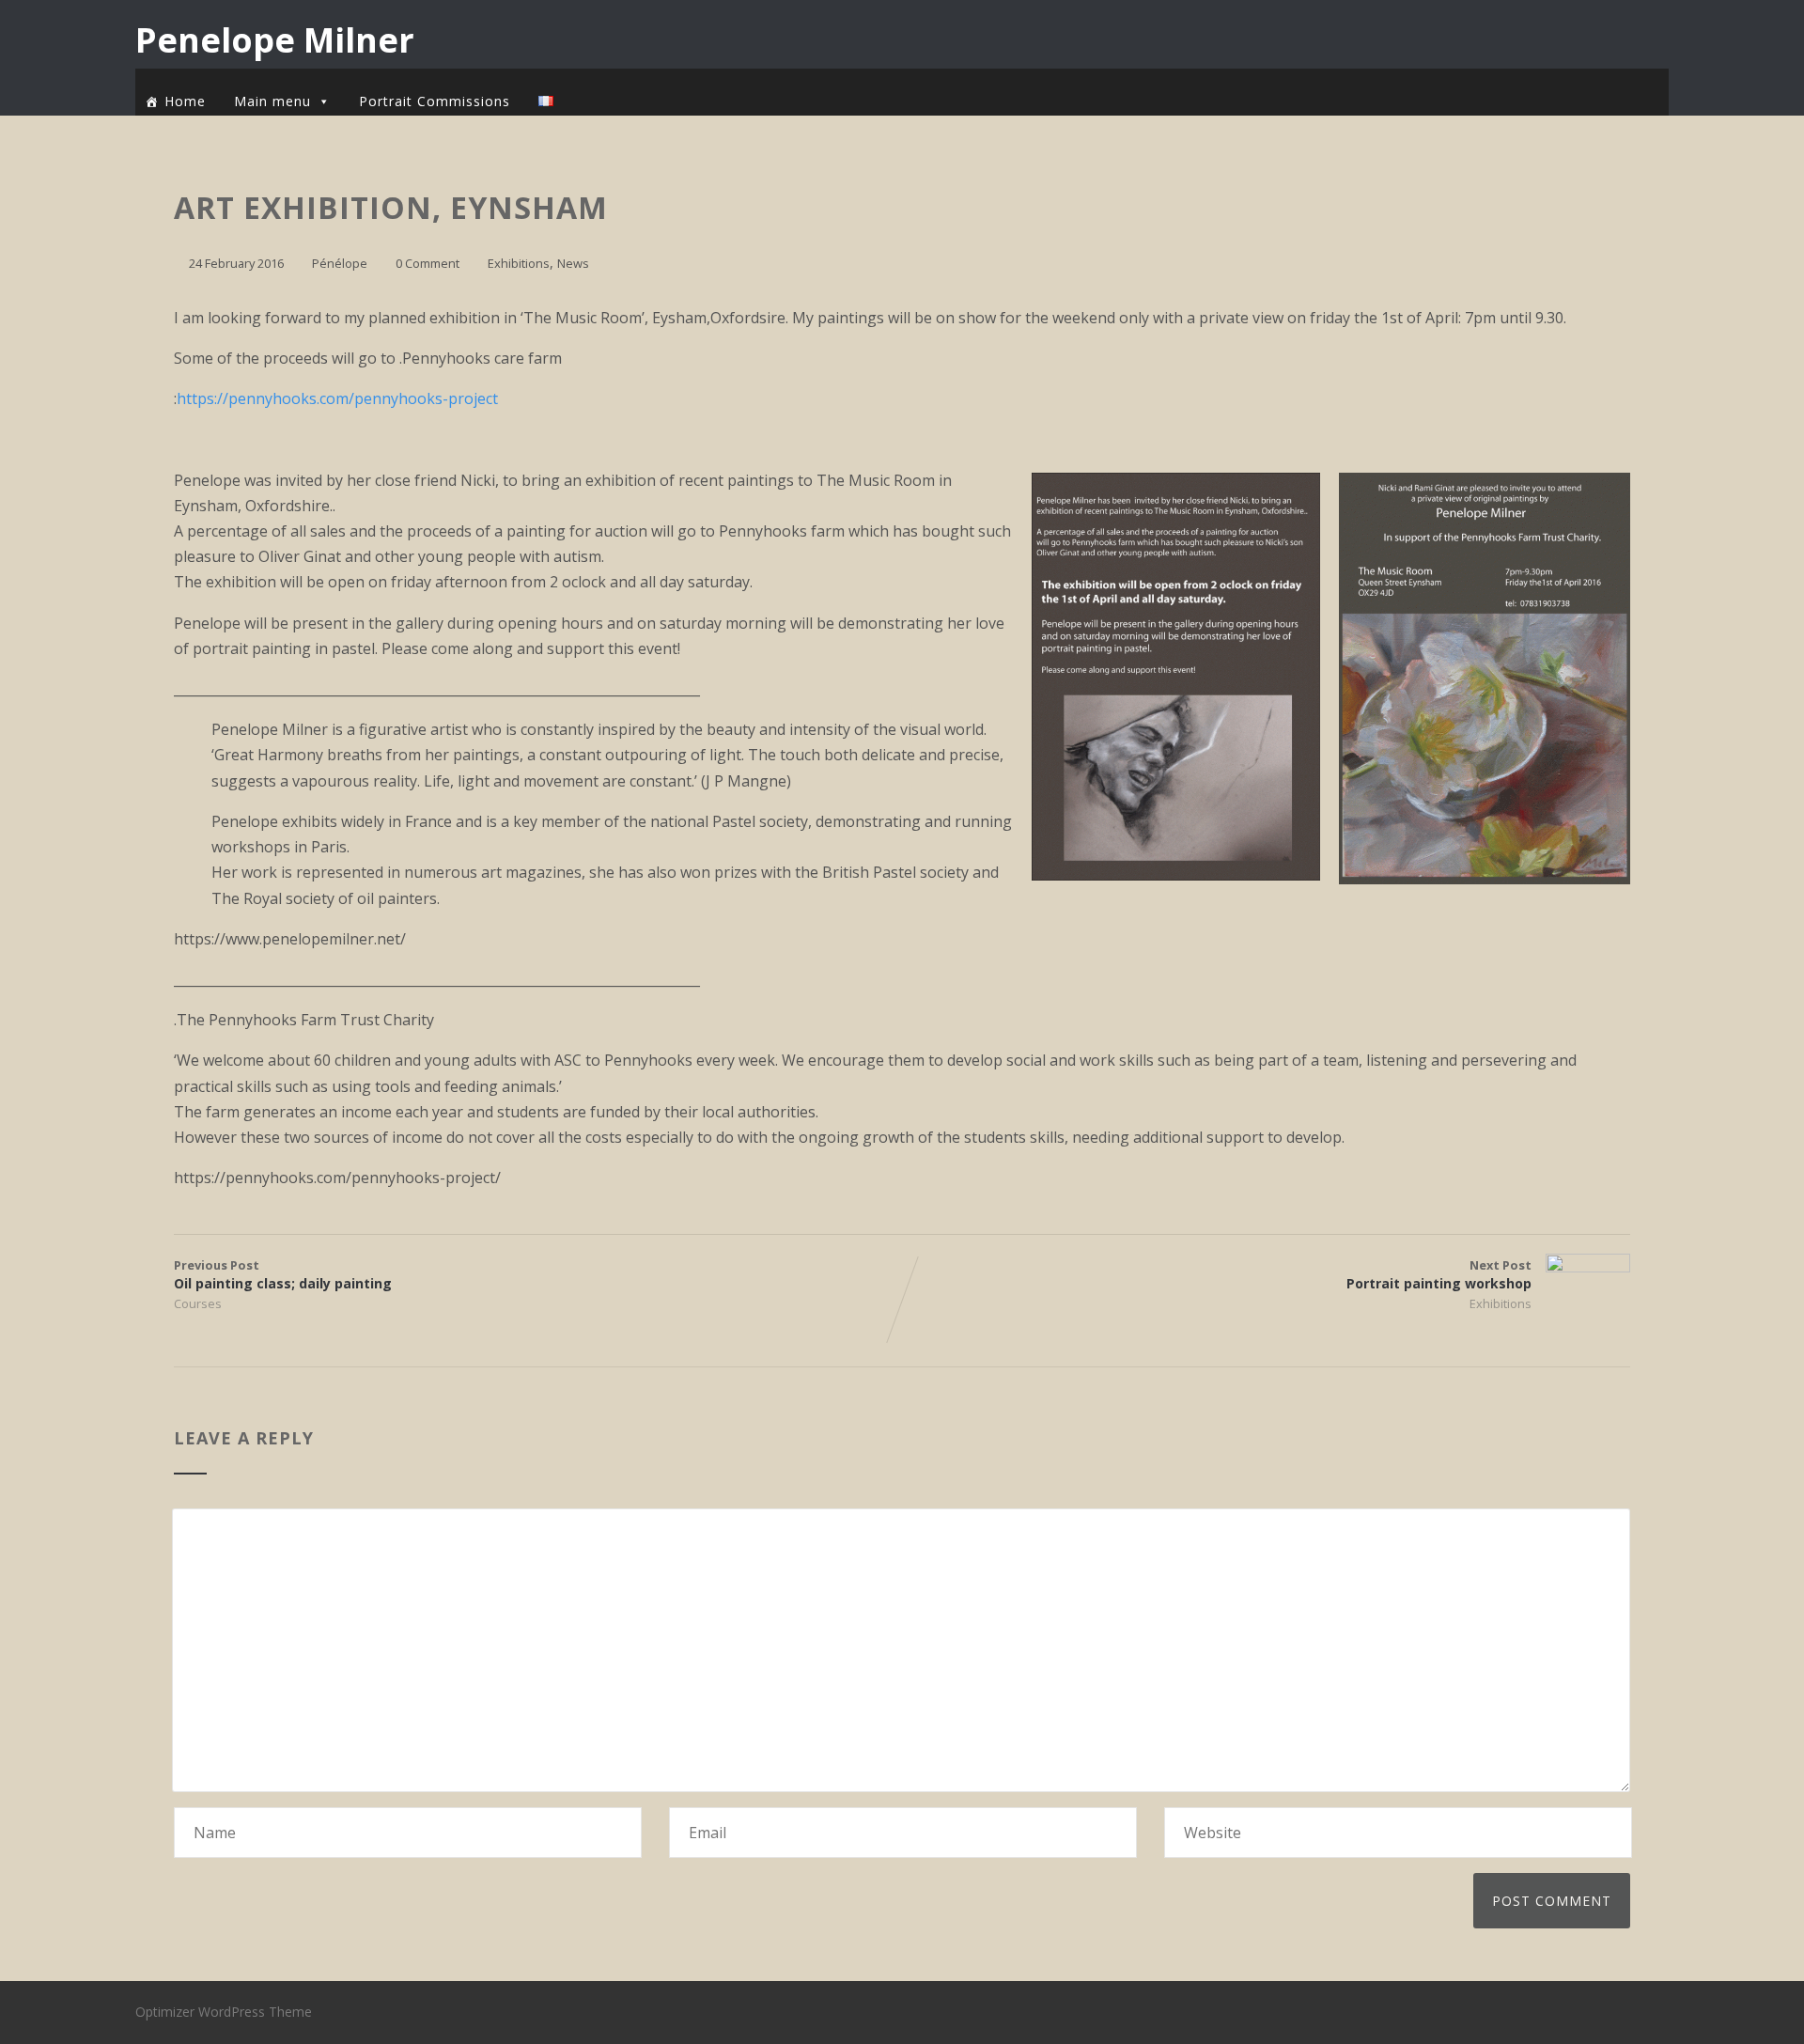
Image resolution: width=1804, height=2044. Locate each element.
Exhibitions (519, 263)
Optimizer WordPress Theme (224, 2012)
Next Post (1439, 1274)
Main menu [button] (272, 101)
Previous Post (283, 1274)
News (573, 263)
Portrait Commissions (435, 101)
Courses (198, 1303)
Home (185, 101)
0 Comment (428, 263)
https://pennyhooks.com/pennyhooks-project (337, 398)
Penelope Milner (275, 40)
